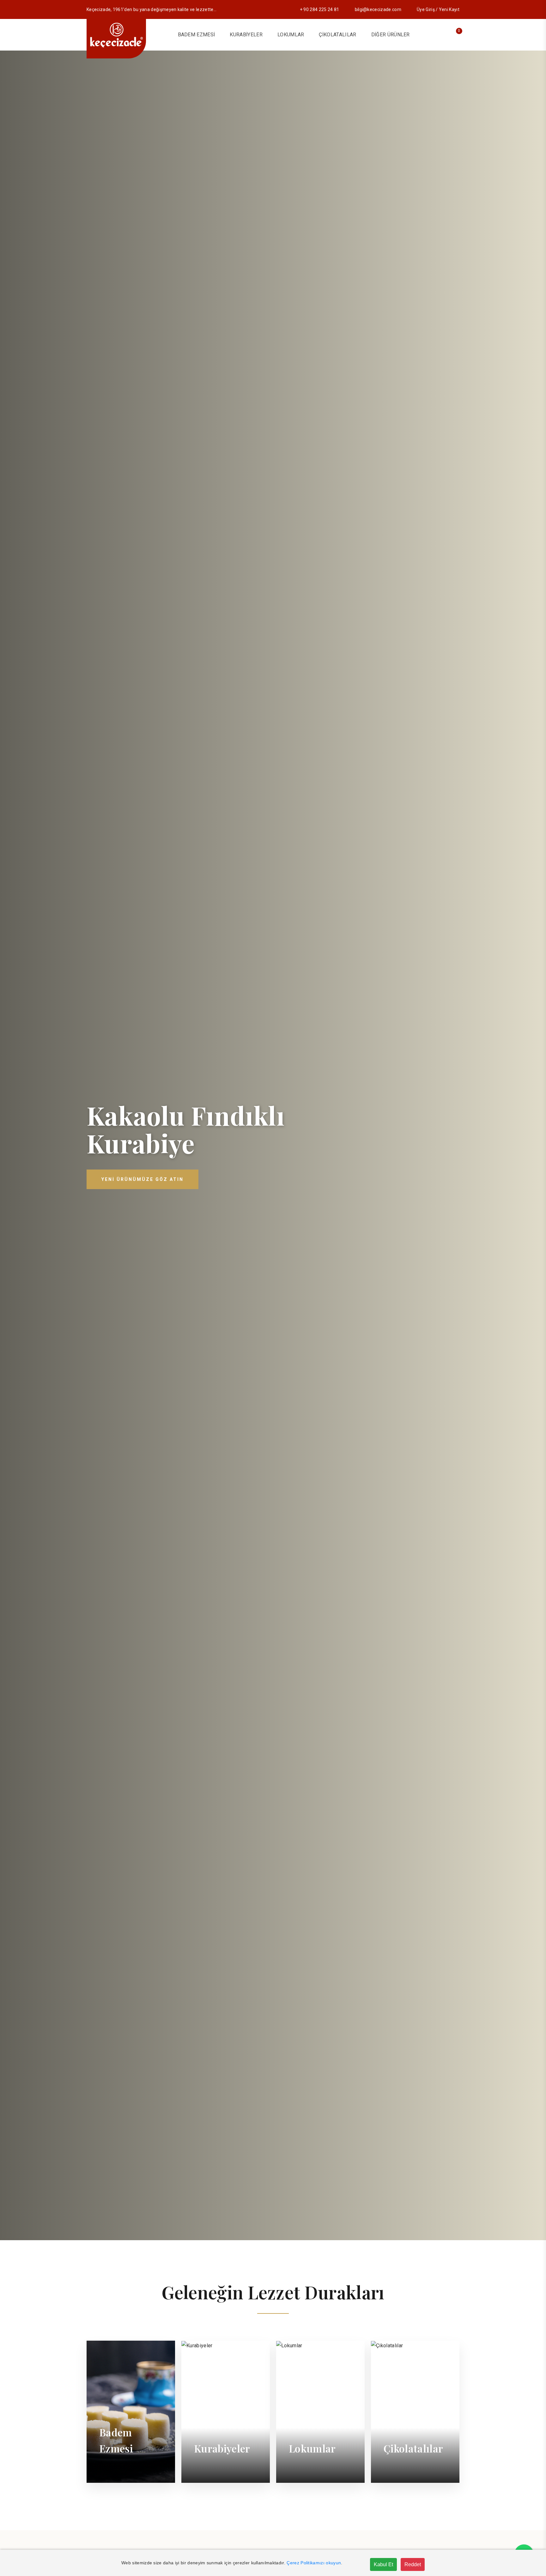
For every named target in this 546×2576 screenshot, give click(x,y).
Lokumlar (291, 35)
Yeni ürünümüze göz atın (143, 1179)
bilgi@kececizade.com (378, 9)
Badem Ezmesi (197, 35)
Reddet (413, 2564)
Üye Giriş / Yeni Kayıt (438, 9)
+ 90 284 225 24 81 (320, 9)
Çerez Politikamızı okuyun (314, 2563)
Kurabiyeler (246, 35)
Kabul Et (383, 2564)
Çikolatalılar (337, 35)
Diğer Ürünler (391, 35)
